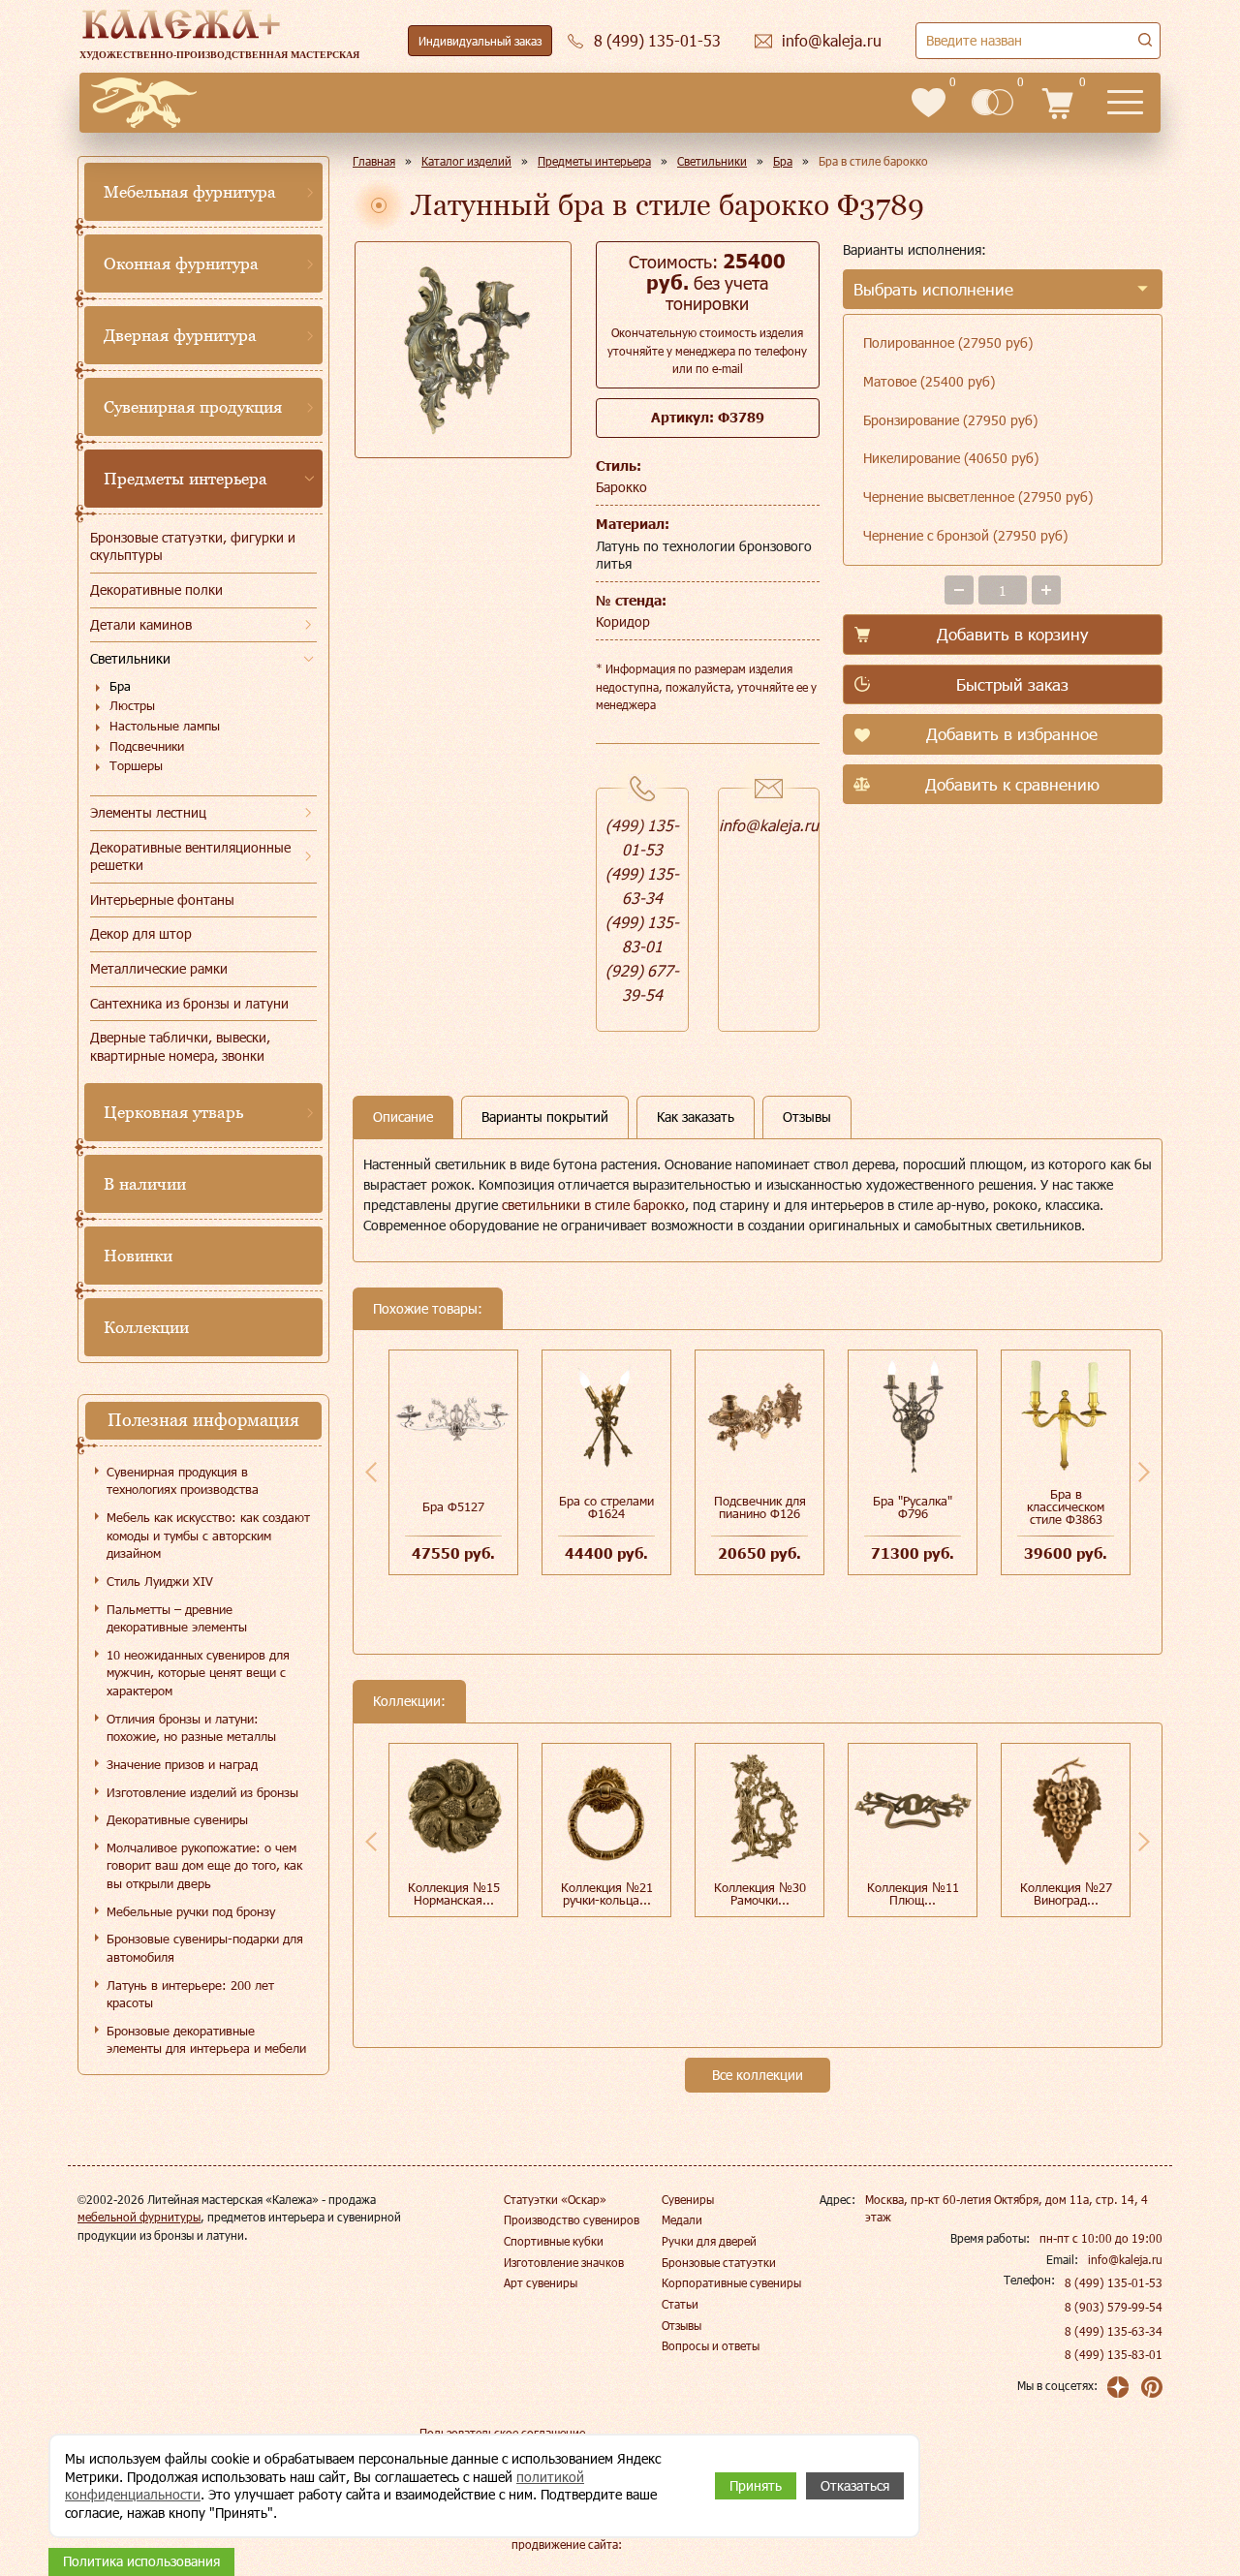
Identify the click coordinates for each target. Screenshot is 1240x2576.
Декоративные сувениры (177, 1819)
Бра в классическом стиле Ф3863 (1066, 1506)
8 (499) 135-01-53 (1114, 2282)
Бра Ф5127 (453, 1506)
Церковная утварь (173, 1112)
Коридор (623, 621)
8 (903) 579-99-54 (1114, 2307)
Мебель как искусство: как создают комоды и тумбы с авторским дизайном (208, 1535)
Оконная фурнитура (181, 264)
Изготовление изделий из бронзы (202, 1792)
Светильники (130, 658)
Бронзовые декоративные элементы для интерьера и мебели (206, 2040)
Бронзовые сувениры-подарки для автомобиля (205, 1948)
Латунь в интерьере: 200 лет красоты (190, 1994)
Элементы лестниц (148, 812)
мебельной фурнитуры (139, 2217)
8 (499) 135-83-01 (1114, 2354)
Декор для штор (141, 933)
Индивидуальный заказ (480, 41)
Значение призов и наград (182, 1764)
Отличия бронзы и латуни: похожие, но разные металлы (191, 1728)
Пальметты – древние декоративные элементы (177, 1618)
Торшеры (136, 765)
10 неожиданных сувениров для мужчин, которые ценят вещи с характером (198, 1673)
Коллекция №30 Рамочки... (760, 1893)
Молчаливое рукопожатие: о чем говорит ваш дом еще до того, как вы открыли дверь (204, 1865)
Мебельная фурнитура (190, 192)
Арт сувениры (541, 2282)
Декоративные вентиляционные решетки (190, 856)
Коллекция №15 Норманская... (454, 1893)
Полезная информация (203, 1420)
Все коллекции (758, 2075)
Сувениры (688, 2199)
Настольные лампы (165, 726)
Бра (120, 686)
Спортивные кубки (554, 2241)
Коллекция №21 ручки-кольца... (607, 1893)
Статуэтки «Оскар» (555, 2199)
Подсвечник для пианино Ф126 (760, 1507)
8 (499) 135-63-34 (1114, 2331)
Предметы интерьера (186, 479)
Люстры (132, 705)
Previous (371, 1472)
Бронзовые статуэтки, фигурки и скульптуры (193, 546)
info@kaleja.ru (769, 825)
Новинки (138, 1256)
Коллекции (146, 1327)
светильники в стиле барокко (593, 1205)
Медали (682, 2219)
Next (1144, 1472)
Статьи (680, 2304)
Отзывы (682, 2325)
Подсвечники (147, 746)
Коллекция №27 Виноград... (1066, 1893)
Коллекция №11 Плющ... (913, 1893)
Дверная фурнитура (180, 335)
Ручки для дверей (709, 2241)
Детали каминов (141, 624)
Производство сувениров (572, 2219)
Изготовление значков (564, 2262)
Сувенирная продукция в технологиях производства (183, 1481)
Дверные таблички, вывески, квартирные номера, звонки (180, 1046)
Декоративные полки (156, 590)
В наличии (145, 1184)
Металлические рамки (159, 968)
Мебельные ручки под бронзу (191, 1911)
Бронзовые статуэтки (719, 2262)
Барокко (621, 487)
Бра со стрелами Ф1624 (606, 1507)
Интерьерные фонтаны (162, 900)
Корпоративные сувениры (731, 2282)
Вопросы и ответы (711, 2345)
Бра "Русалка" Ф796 (913, 1507)
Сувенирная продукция (193, 407)
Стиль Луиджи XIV (160, 1581)
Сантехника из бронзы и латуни (189, 1003)
